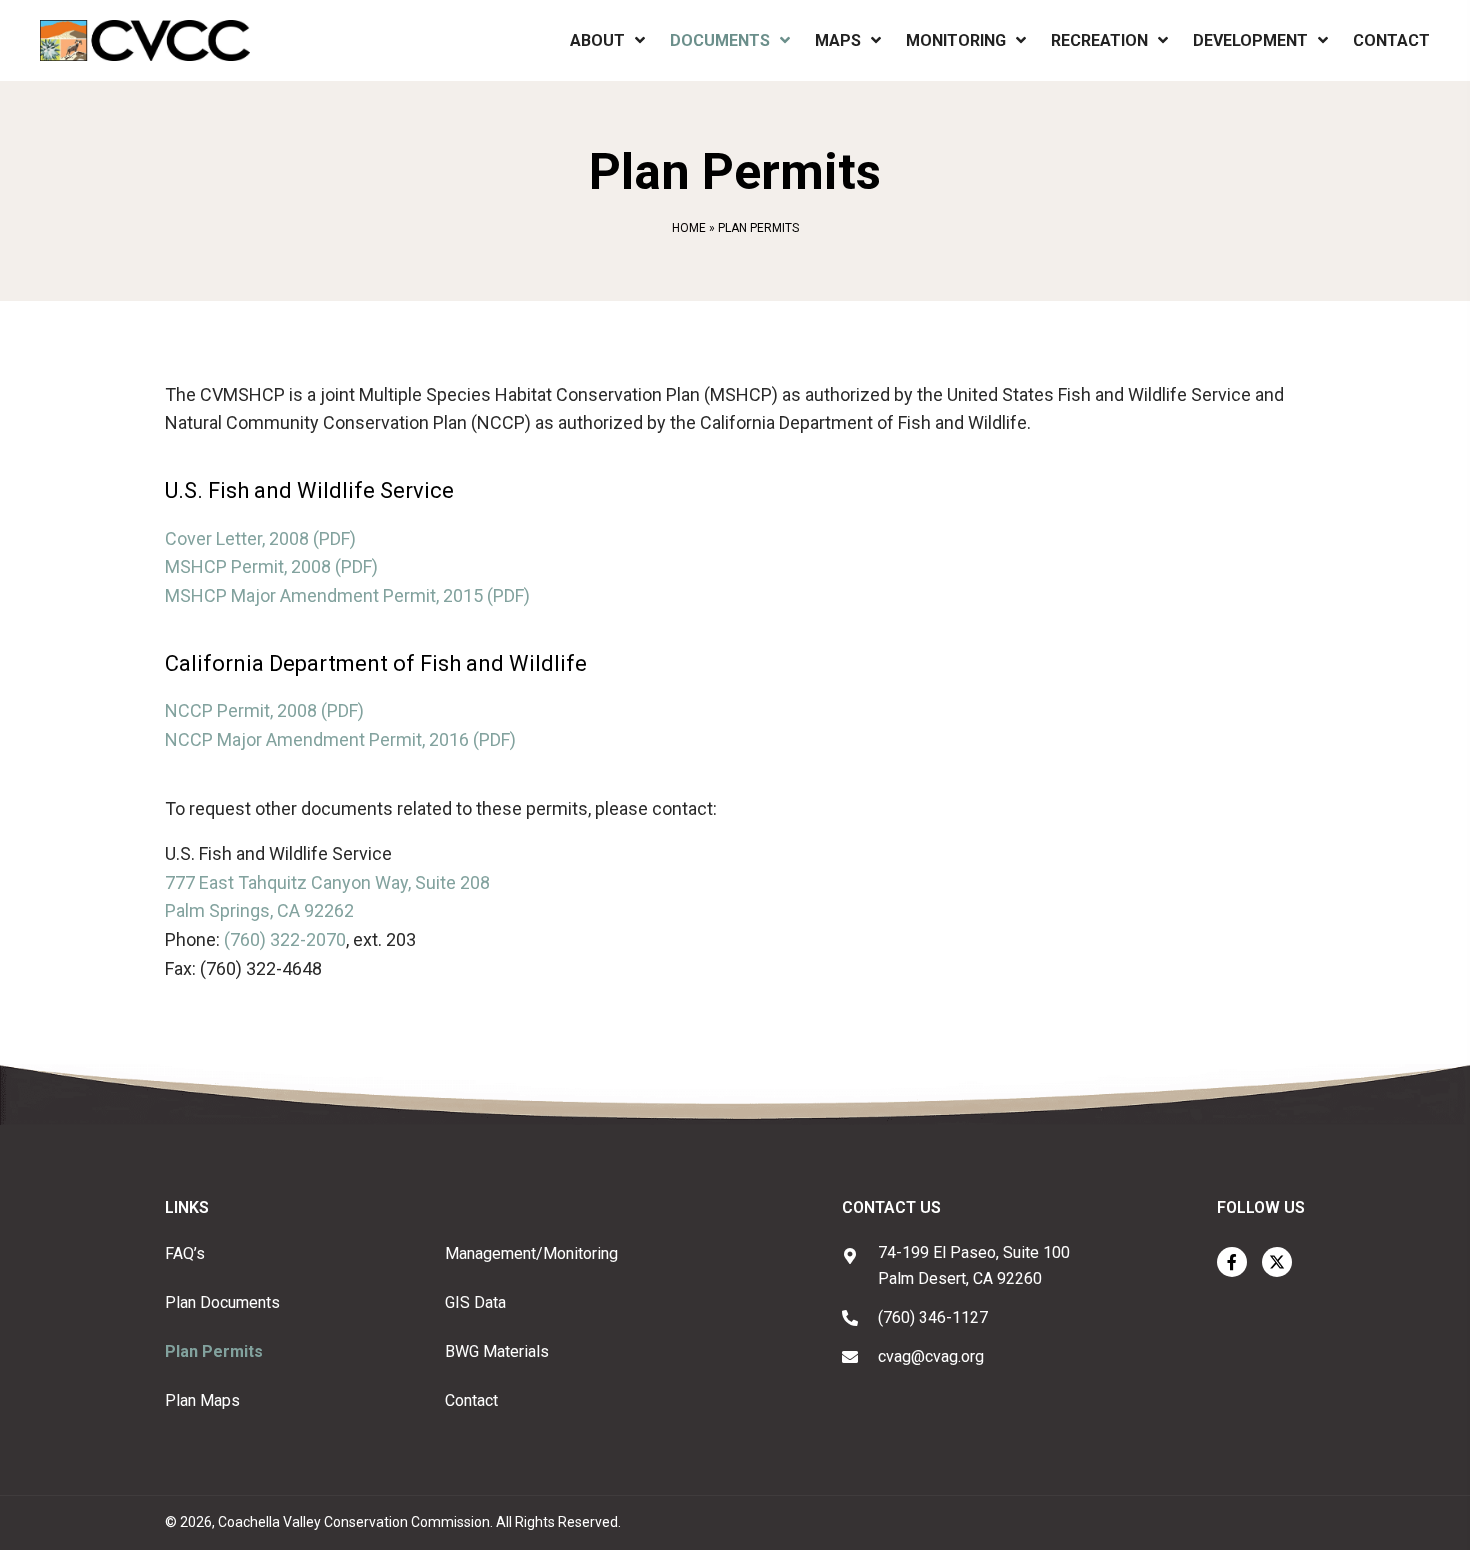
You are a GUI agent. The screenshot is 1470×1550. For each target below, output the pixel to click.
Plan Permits (214, 1351)
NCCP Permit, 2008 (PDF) (264, 710)
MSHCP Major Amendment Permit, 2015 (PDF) (347, 595)
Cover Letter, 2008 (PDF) (260, 538)
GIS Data (475, 1302)
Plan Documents (222, 1302)
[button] (1232, 1262)
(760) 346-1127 (933, 1317)
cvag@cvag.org (931, 1356)
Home (689, 228)
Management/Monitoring (531, 1253)
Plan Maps (202, 1400)
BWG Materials (497, 1351)
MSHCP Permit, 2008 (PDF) (271, 566)
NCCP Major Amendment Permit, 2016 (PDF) (340, 739)
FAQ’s (185, 1253)
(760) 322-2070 (285, 939)
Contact (471, 1400)
